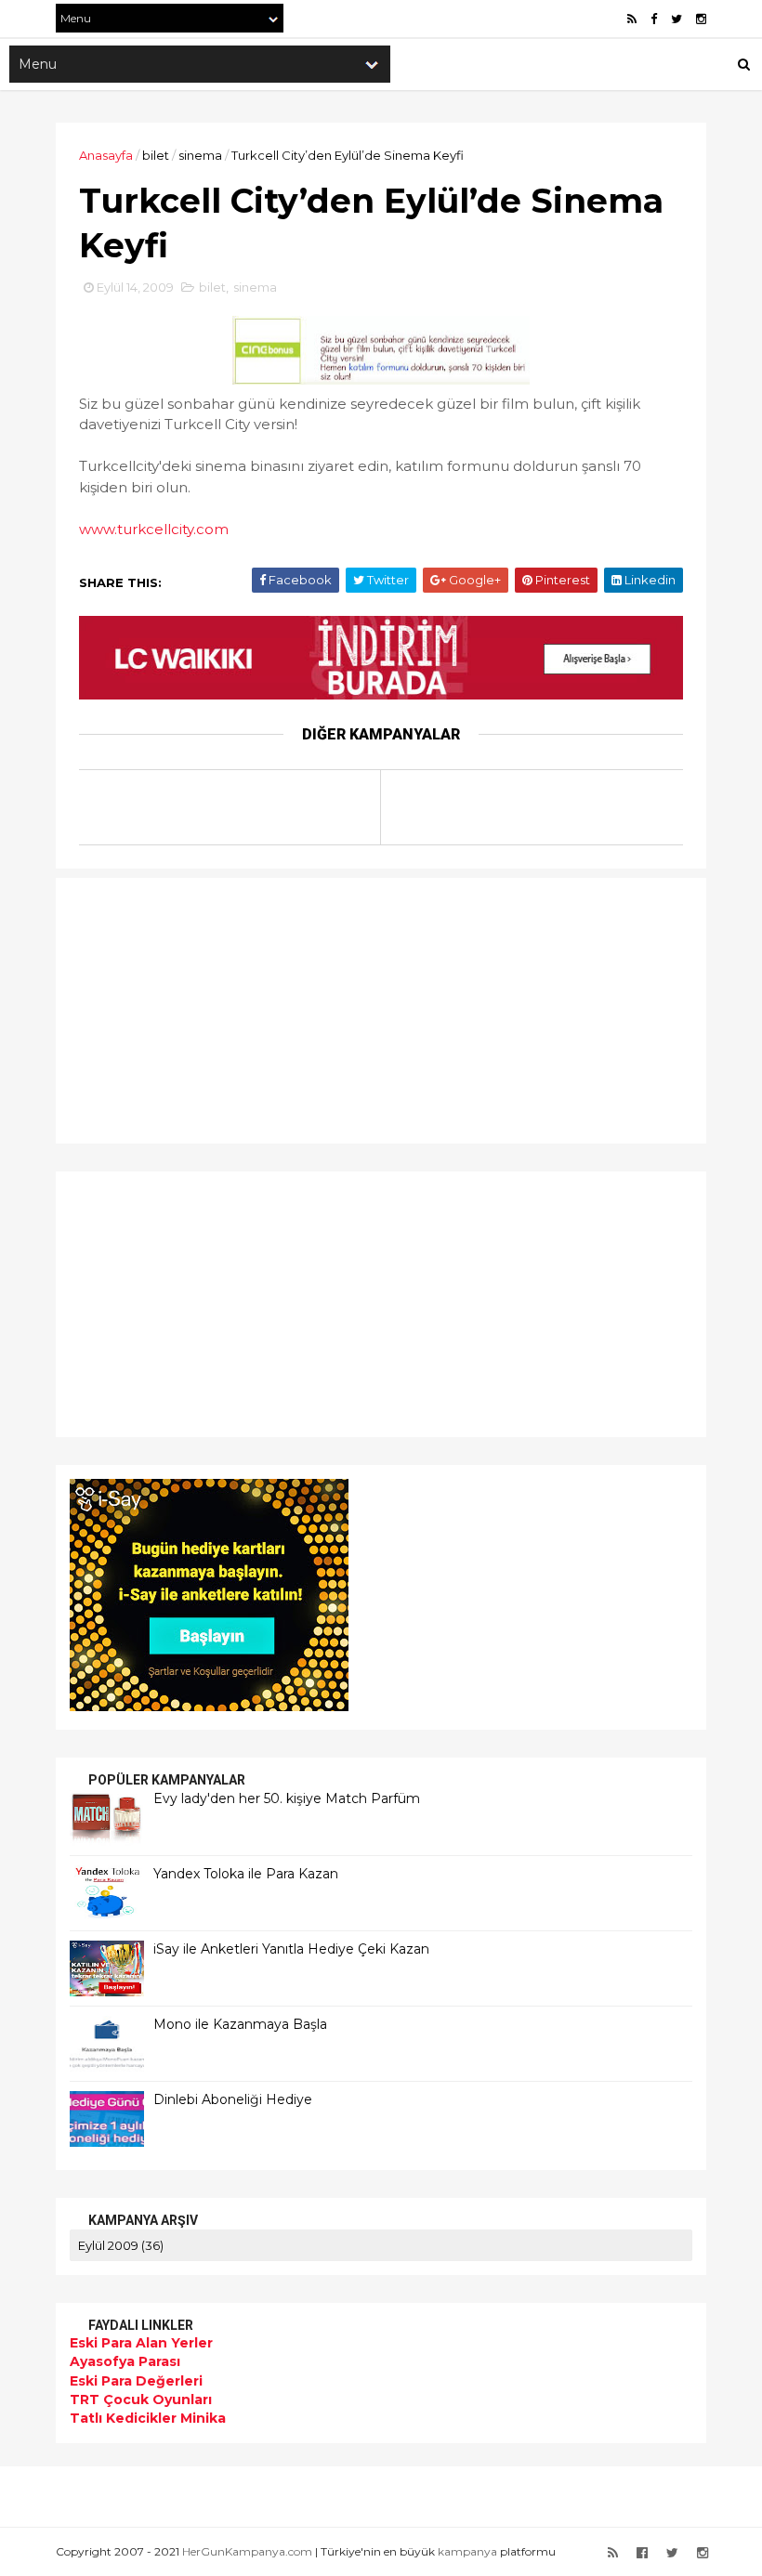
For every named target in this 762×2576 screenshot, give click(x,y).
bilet (156, 155)
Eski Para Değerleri (136, 2381)
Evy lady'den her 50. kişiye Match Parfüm (287, 1798)
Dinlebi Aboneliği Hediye (233, 2099)
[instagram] (701, 19)
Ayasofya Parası (125, 2361)
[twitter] (677, 19)
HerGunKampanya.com (247, 2551)
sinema (200, 155)
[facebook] (654, 19)
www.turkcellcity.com (154, 529)
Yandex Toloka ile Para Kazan (246, 1874)
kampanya (467, 2551)
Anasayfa (106, 155)
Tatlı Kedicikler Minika (148, 2418)
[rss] (632, 19)
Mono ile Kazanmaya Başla (240, 2024)
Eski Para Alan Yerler (141, 2343)
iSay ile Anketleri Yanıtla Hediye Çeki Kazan (291, 1949)
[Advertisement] (186, 1008)
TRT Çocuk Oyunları (141, 2399)
